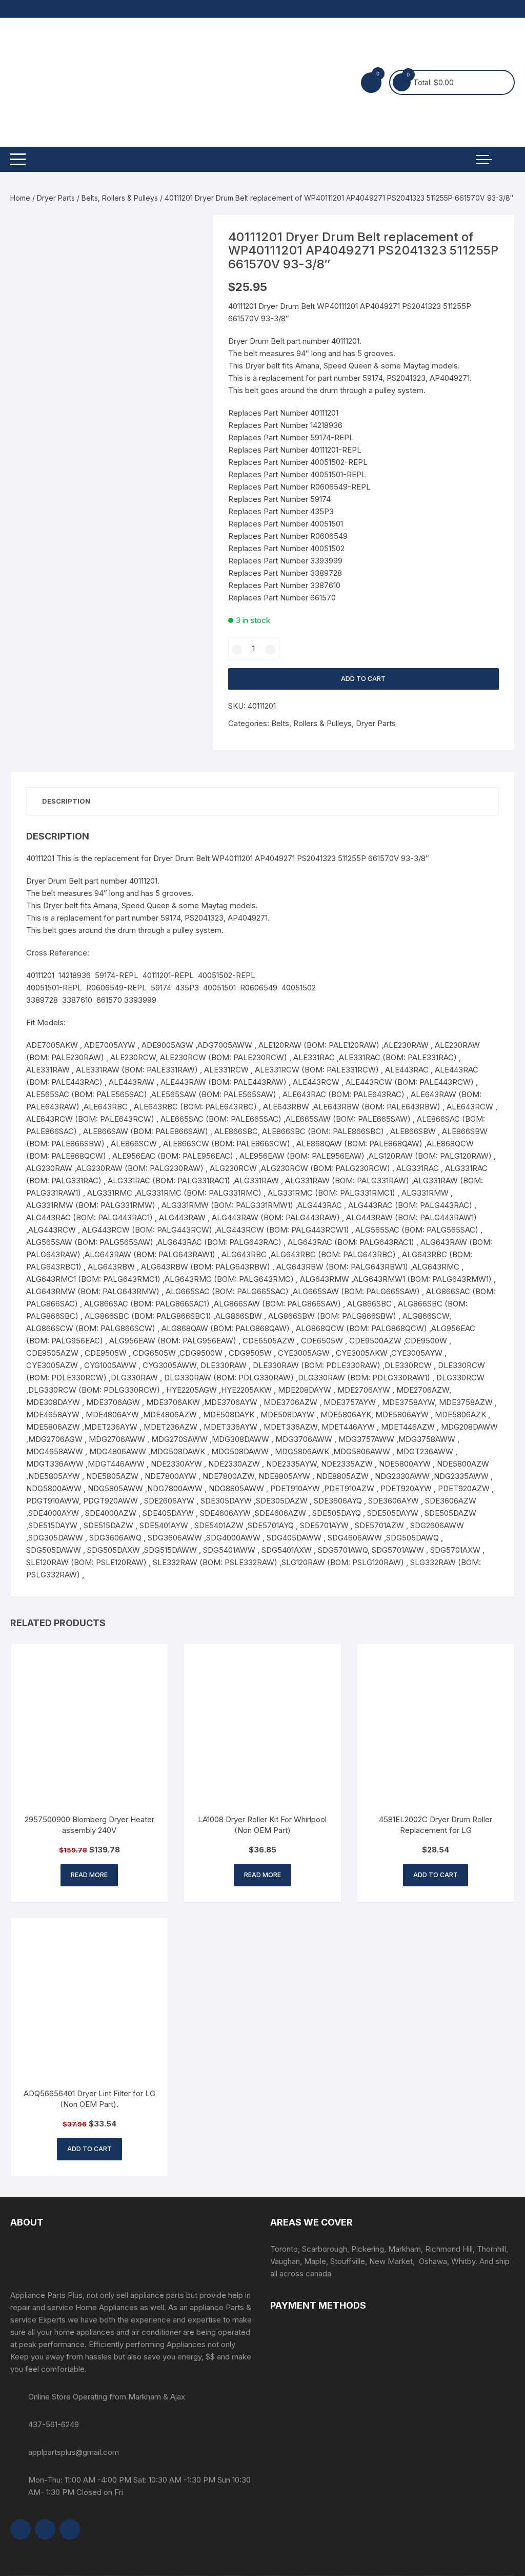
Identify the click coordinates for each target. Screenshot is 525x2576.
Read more (89, 1875)
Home (20, 198)
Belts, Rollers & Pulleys (120, 198)
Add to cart (363, 679)
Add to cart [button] (436, 1875)
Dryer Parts (56, 198)
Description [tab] (66, 801)
